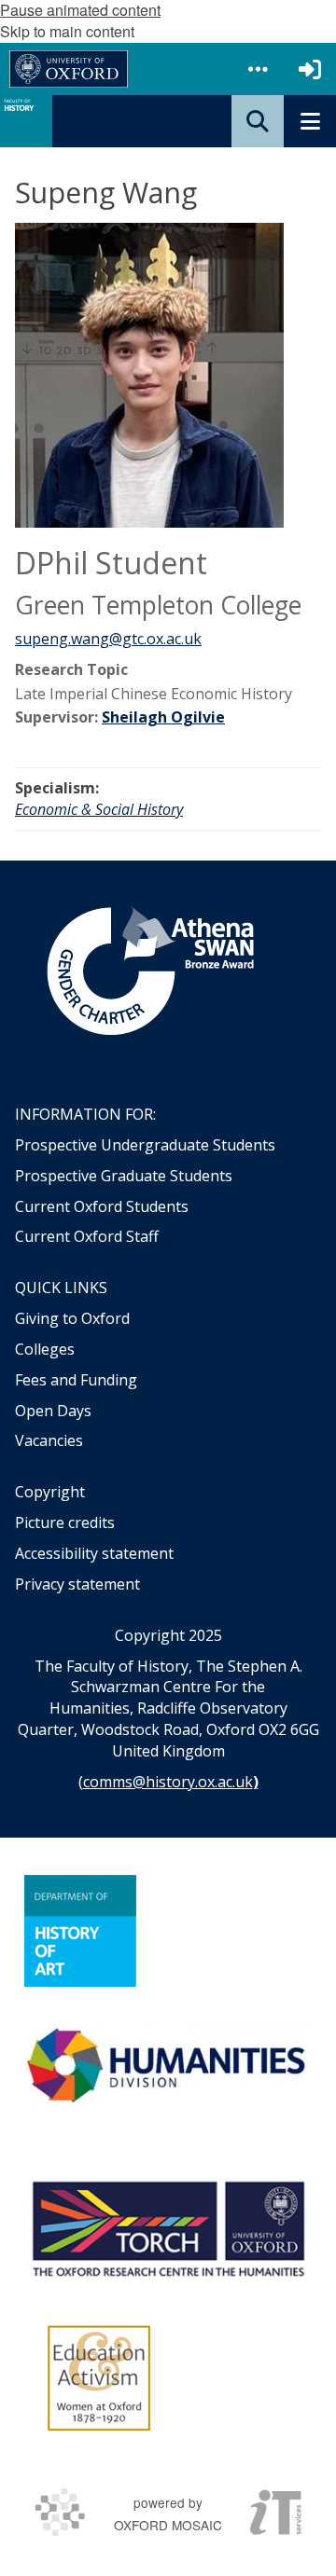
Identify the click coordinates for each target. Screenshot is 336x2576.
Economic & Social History (99, 809)
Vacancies (49, 1440)
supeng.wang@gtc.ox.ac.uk (108, 639)
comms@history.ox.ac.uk (168, 1782)
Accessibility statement (94, 1553)
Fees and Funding (76, 1380)
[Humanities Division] (168, 2067)
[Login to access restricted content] (310, 69)
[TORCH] (168, 2226)
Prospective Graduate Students (124, 1176)
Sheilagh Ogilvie (163, 717)
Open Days (53, 1411)
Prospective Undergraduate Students (145, 1145)
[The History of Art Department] (80, 1931)
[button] (258, 69)
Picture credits (65, 1522)
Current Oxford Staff (87, 1236)
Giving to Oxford (72, 1318)
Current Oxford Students (102, 1206)
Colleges (45, 1349)
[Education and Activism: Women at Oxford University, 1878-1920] (99, 2378)
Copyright (50, 1492)
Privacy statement (77, 1584)
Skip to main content (67, 31)
